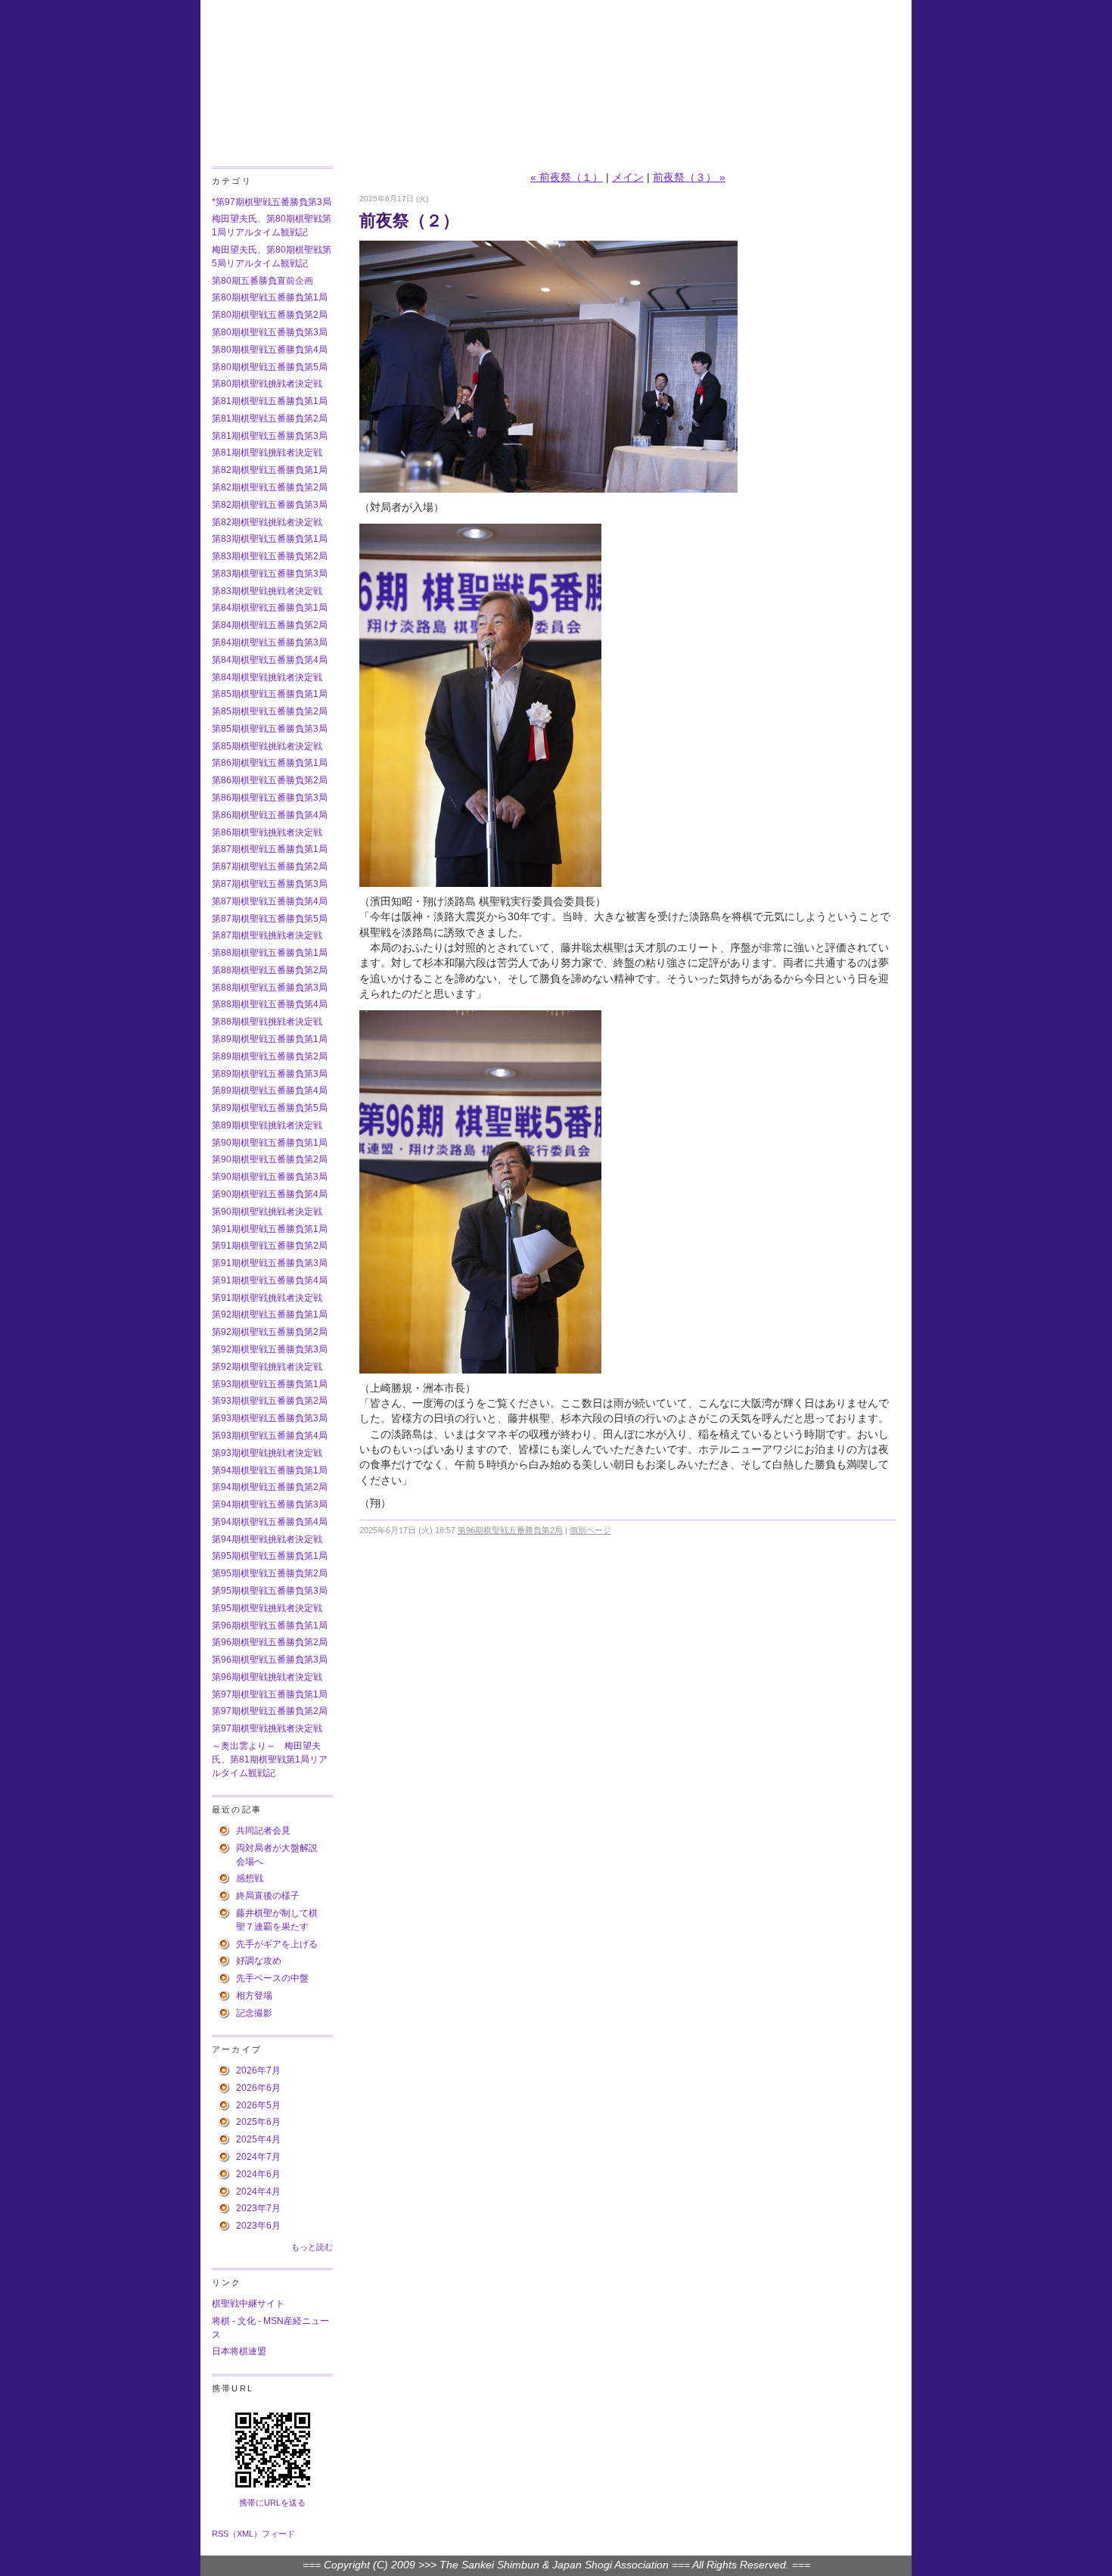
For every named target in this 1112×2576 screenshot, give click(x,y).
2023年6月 (258, 2226)
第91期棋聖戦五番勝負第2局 (270, 1246)
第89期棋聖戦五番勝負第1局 (270, 1039)
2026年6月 (258, 2088)
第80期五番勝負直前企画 (262, 281)
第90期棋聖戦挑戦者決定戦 (267, 1212)
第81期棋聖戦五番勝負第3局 (270, 436)
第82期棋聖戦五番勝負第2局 (270, 487)
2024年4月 (258, 2192)
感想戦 (250, 1878)
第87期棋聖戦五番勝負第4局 (270, 901)
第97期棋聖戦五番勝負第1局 (270, 1694)
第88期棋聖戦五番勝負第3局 (270, 988)
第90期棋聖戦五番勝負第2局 (270, 1159)
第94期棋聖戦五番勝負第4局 (270, 1522)
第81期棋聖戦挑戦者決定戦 (267, 453)
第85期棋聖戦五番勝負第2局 (270, 711)
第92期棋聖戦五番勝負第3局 (270, 1349)
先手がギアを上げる (277, 1944)
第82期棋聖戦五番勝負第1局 (270, 470)
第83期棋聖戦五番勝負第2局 (270, 556)
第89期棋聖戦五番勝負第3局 (270, 1074)
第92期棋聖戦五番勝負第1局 (270, 1314)
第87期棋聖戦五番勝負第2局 (270, 866)
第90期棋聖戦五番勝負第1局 (270, 1143)
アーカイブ (237, 2049)
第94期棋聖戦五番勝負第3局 (270, 1504)
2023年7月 (258, 2208)
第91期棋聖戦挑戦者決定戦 (267, 1298)
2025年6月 (258, 2122)
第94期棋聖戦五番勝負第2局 (270, 1487)
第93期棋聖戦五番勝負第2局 (270, 1401)
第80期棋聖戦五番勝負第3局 (270, 332)
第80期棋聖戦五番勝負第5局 (270, 367)
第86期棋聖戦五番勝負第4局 (270, 815)
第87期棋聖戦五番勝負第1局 (270, 849)
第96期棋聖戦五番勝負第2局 (270, 1642)
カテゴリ (232, 181)
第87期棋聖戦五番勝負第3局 (270, 884)
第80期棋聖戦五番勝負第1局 (270, 297)
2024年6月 (258, 2174)
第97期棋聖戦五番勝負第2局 (270, 1711)
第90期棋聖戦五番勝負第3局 (270, 1177)
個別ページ (590, 1530)
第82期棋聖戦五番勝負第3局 (270, 505)
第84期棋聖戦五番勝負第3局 (270, 642)
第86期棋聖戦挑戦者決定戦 (267, 832)
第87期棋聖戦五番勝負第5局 (270, 919)
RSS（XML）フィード (253, 2534)
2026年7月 (258, 2070)
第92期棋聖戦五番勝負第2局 (270, 1332)
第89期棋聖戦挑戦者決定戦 (267, 1125)
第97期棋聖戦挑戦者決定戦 (267, 1728)
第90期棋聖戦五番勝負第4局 (270, 1194)
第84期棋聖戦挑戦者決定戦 (267, 677)
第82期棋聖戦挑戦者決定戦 (267, 522)
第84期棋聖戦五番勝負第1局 (270, 608)
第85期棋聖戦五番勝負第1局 (270, 694)
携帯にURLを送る (272, 2503)
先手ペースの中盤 (272, 1978)
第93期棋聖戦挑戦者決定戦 (267, 1453)
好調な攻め (259, 1961)
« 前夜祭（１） (567, 177)
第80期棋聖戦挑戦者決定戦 (267, 384)
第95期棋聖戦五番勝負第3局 (270, 1591)
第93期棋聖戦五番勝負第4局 (270, 1436)
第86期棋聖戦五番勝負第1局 (270, 763)
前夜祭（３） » (689, 177)
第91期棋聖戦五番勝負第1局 (270, 1229)
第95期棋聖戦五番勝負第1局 (270, 1556)
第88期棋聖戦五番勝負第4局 (270, 1004)
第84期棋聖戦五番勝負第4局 (270, 660)
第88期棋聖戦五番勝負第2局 (270, 970)
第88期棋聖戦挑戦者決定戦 (267, 1022)
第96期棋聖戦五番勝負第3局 (270, 1660)
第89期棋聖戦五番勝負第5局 (270, 1108)
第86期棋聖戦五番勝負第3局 (270, 798)
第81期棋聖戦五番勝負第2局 (270, 418)
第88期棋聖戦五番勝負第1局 (270, 953)
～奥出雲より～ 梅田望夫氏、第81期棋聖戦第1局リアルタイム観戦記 (270, 1759)
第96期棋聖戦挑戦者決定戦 (267, 1677)
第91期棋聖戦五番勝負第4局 (270, 1280)
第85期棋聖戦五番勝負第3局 (270, 729)
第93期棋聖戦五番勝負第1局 (270, 1384)
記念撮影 (254, 2013)
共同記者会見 (263, 1831)
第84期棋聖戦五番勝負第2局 (270, 625)
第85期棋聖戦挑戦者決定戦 (267, 746)
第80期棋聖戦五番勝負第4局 (270, 350)
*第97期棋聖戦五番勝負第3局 (272, 202)
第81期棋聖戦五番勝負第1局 (270, 401)
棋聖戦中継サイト (248, 2304)
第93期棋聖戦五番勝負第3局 (270, 1418)
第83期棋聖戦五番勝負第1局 (270, 539)
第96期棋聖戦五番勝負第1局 (270, 1626)
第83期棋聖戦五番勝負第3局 (270, 574)
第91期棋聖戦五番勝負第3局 (270, 1263)
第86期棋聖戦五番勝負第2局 (270, 780)
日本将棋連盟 (239, 2351)
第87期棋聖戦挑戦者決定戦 (267, 935)
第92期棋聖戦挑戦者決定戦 (267, 1367)
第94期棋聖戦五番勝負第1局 (270, 1470)
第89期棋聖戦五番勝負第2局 (270, 1056)
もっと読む (312, 2247)
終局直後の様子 (268, 1896)
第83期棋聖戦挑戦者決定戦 (267, 591)
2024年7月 (258, 2157)
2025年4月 (258, 2139)
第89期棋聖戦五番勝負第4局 (270, 1090)
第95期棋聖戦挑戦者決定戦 (267, 1608)
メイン (628, 177)
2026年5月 (258, 2105)
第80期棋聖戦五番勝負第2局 (270, 315)
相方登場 (254, 1996)
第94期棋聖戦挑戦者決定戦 (267, 1539)
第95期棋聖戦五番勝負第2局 (270, 1573)
